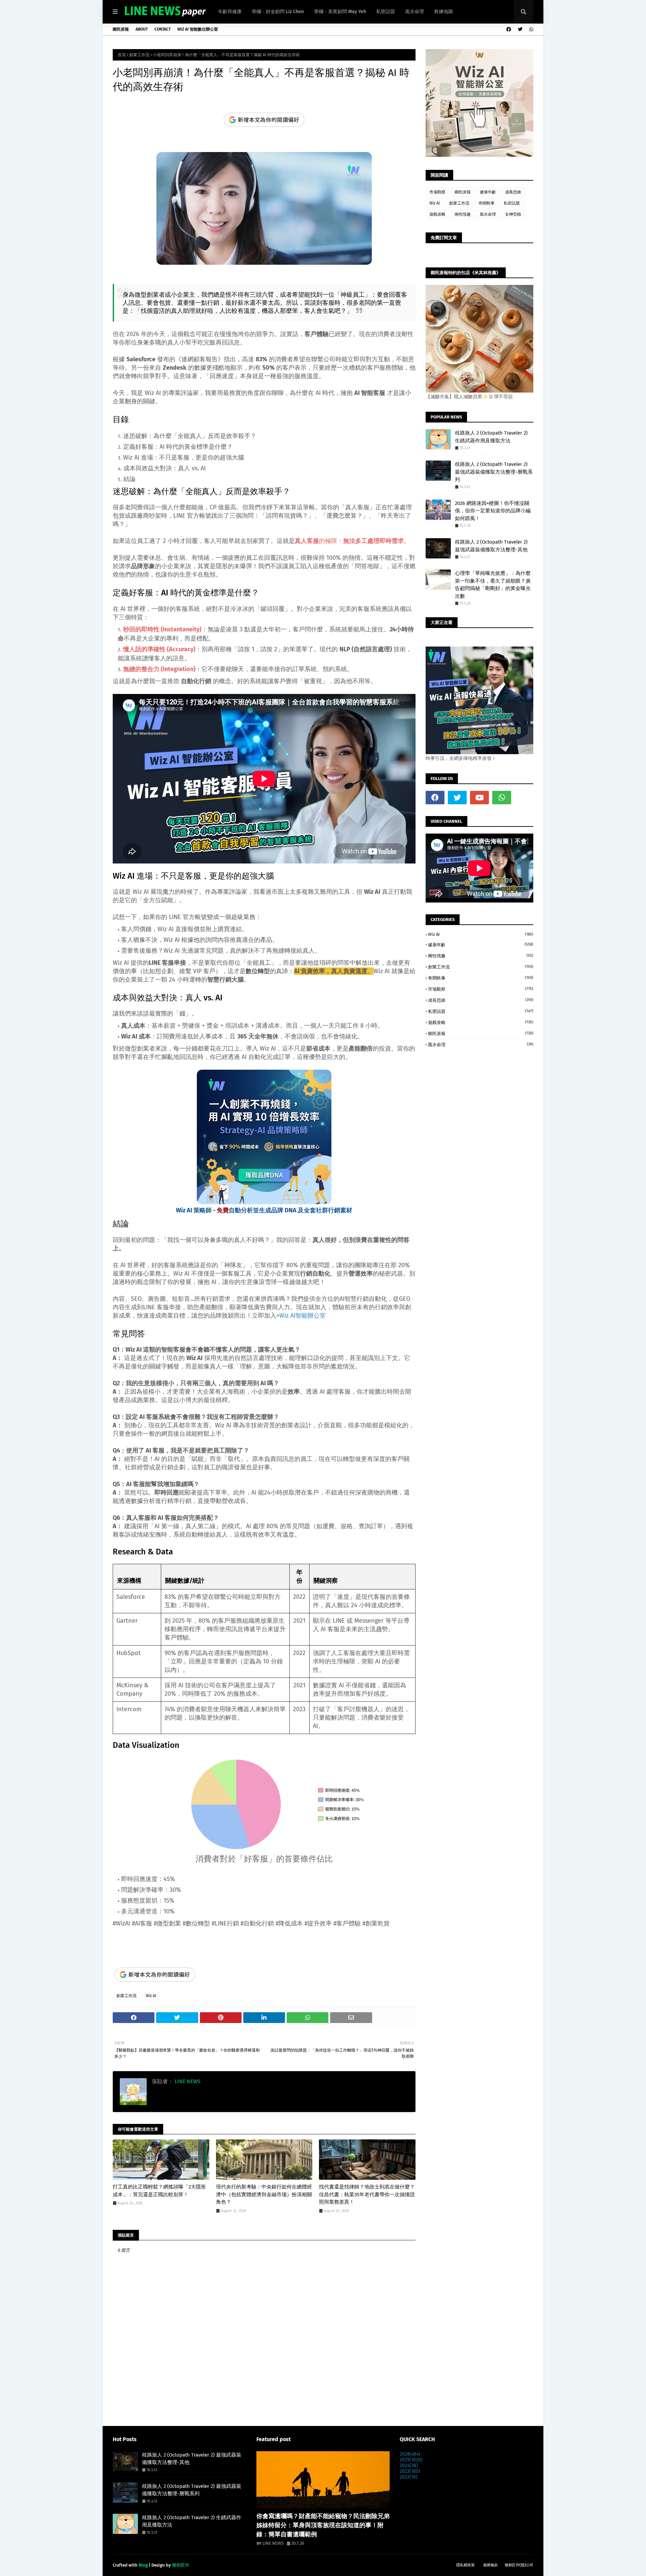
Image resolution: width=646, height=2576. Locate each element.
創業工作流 (139, 55)
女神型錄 (513, 214)
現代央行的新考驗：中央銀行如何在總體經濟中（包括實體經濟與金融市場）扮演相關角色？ (264, 2194)
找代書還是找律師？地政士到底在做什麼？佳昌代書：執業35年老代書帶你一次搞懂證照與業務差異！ (367, 2194)
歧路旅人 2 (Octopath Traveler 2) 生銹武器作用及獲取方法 (491, 437)
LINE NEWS (187, 2081)
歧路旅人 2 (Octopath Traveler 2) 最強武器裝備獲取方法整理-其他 (491, 546)
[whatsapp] (530, 29)
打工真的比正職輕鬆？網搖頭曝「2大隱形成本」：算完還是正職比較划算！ (159, 2191)
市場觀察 (437, 192)
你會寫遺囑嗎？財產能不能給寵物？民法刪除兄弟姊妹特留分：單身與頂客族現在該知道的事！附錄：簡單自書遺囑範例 (323, 2525)
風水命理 (488, 214)
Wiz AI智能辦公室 (302, 1316)
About (142, 29)
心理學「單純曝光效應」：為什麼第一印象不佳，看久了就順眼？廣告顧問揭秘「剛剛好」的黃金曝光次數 (493, 585)
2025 (411, 2460)
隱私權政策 (465, 2565)
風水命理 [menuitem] (415, 12)
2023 (410, 2471)
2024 (409, 2465)
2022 (409, 2477)
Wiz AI (151, 1996)
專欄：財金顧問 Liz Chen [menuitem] (278, 12)
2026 (410, 2454)
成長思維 (513, 192)
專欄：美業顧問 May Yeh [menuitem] (340, 12)
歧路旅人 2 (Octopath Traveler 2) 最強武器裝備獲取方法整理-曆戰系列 (494, 472)
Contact (163, 29)
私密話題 (512, 203)
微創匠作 (181, 2565)
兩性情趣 (463, 214)
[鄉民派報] (323, 2480)
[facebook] (509, 29)
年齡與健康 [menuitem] (230, 12)
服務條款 (491, 2565)
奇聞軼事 (487, 203)
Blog (143, 2565)
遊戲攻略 (437, 214)
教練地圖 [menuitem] (443, 12)
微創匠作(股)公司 (519, 2565)
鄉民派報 (121, 29)
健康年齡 (488, 192)
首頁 (122, 55)
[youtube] (479, 798)
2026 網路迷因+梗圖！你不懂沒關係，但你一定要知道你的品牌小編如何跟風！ (493, 511)
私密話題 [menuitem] (386, 12)
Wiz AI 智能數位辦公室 (198, 29)
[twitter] (520, 29)
